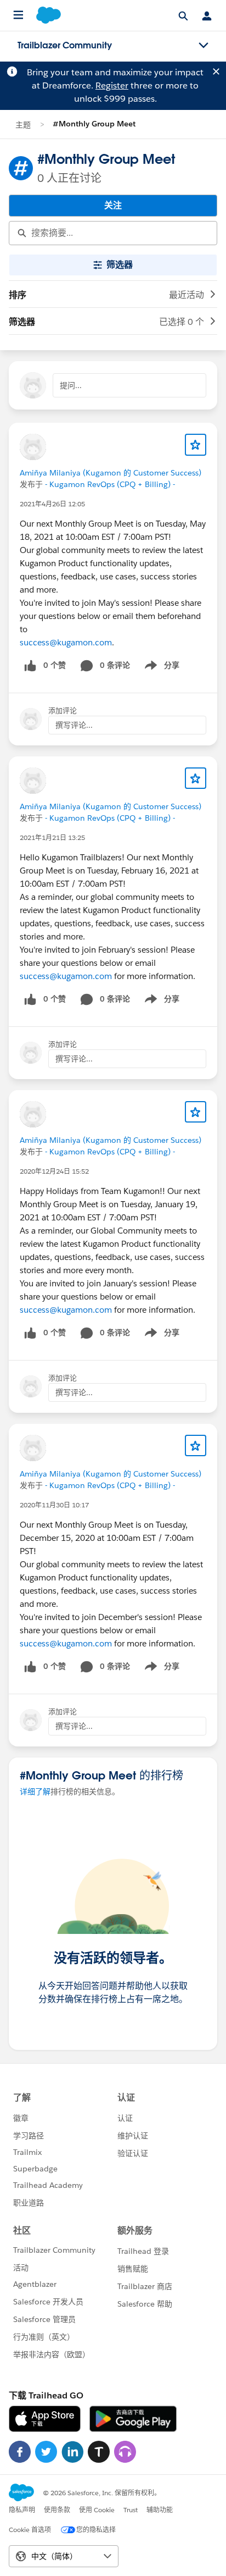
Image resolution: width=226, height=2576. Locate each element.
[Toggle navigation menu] (204, 46)
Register (112, 85)
